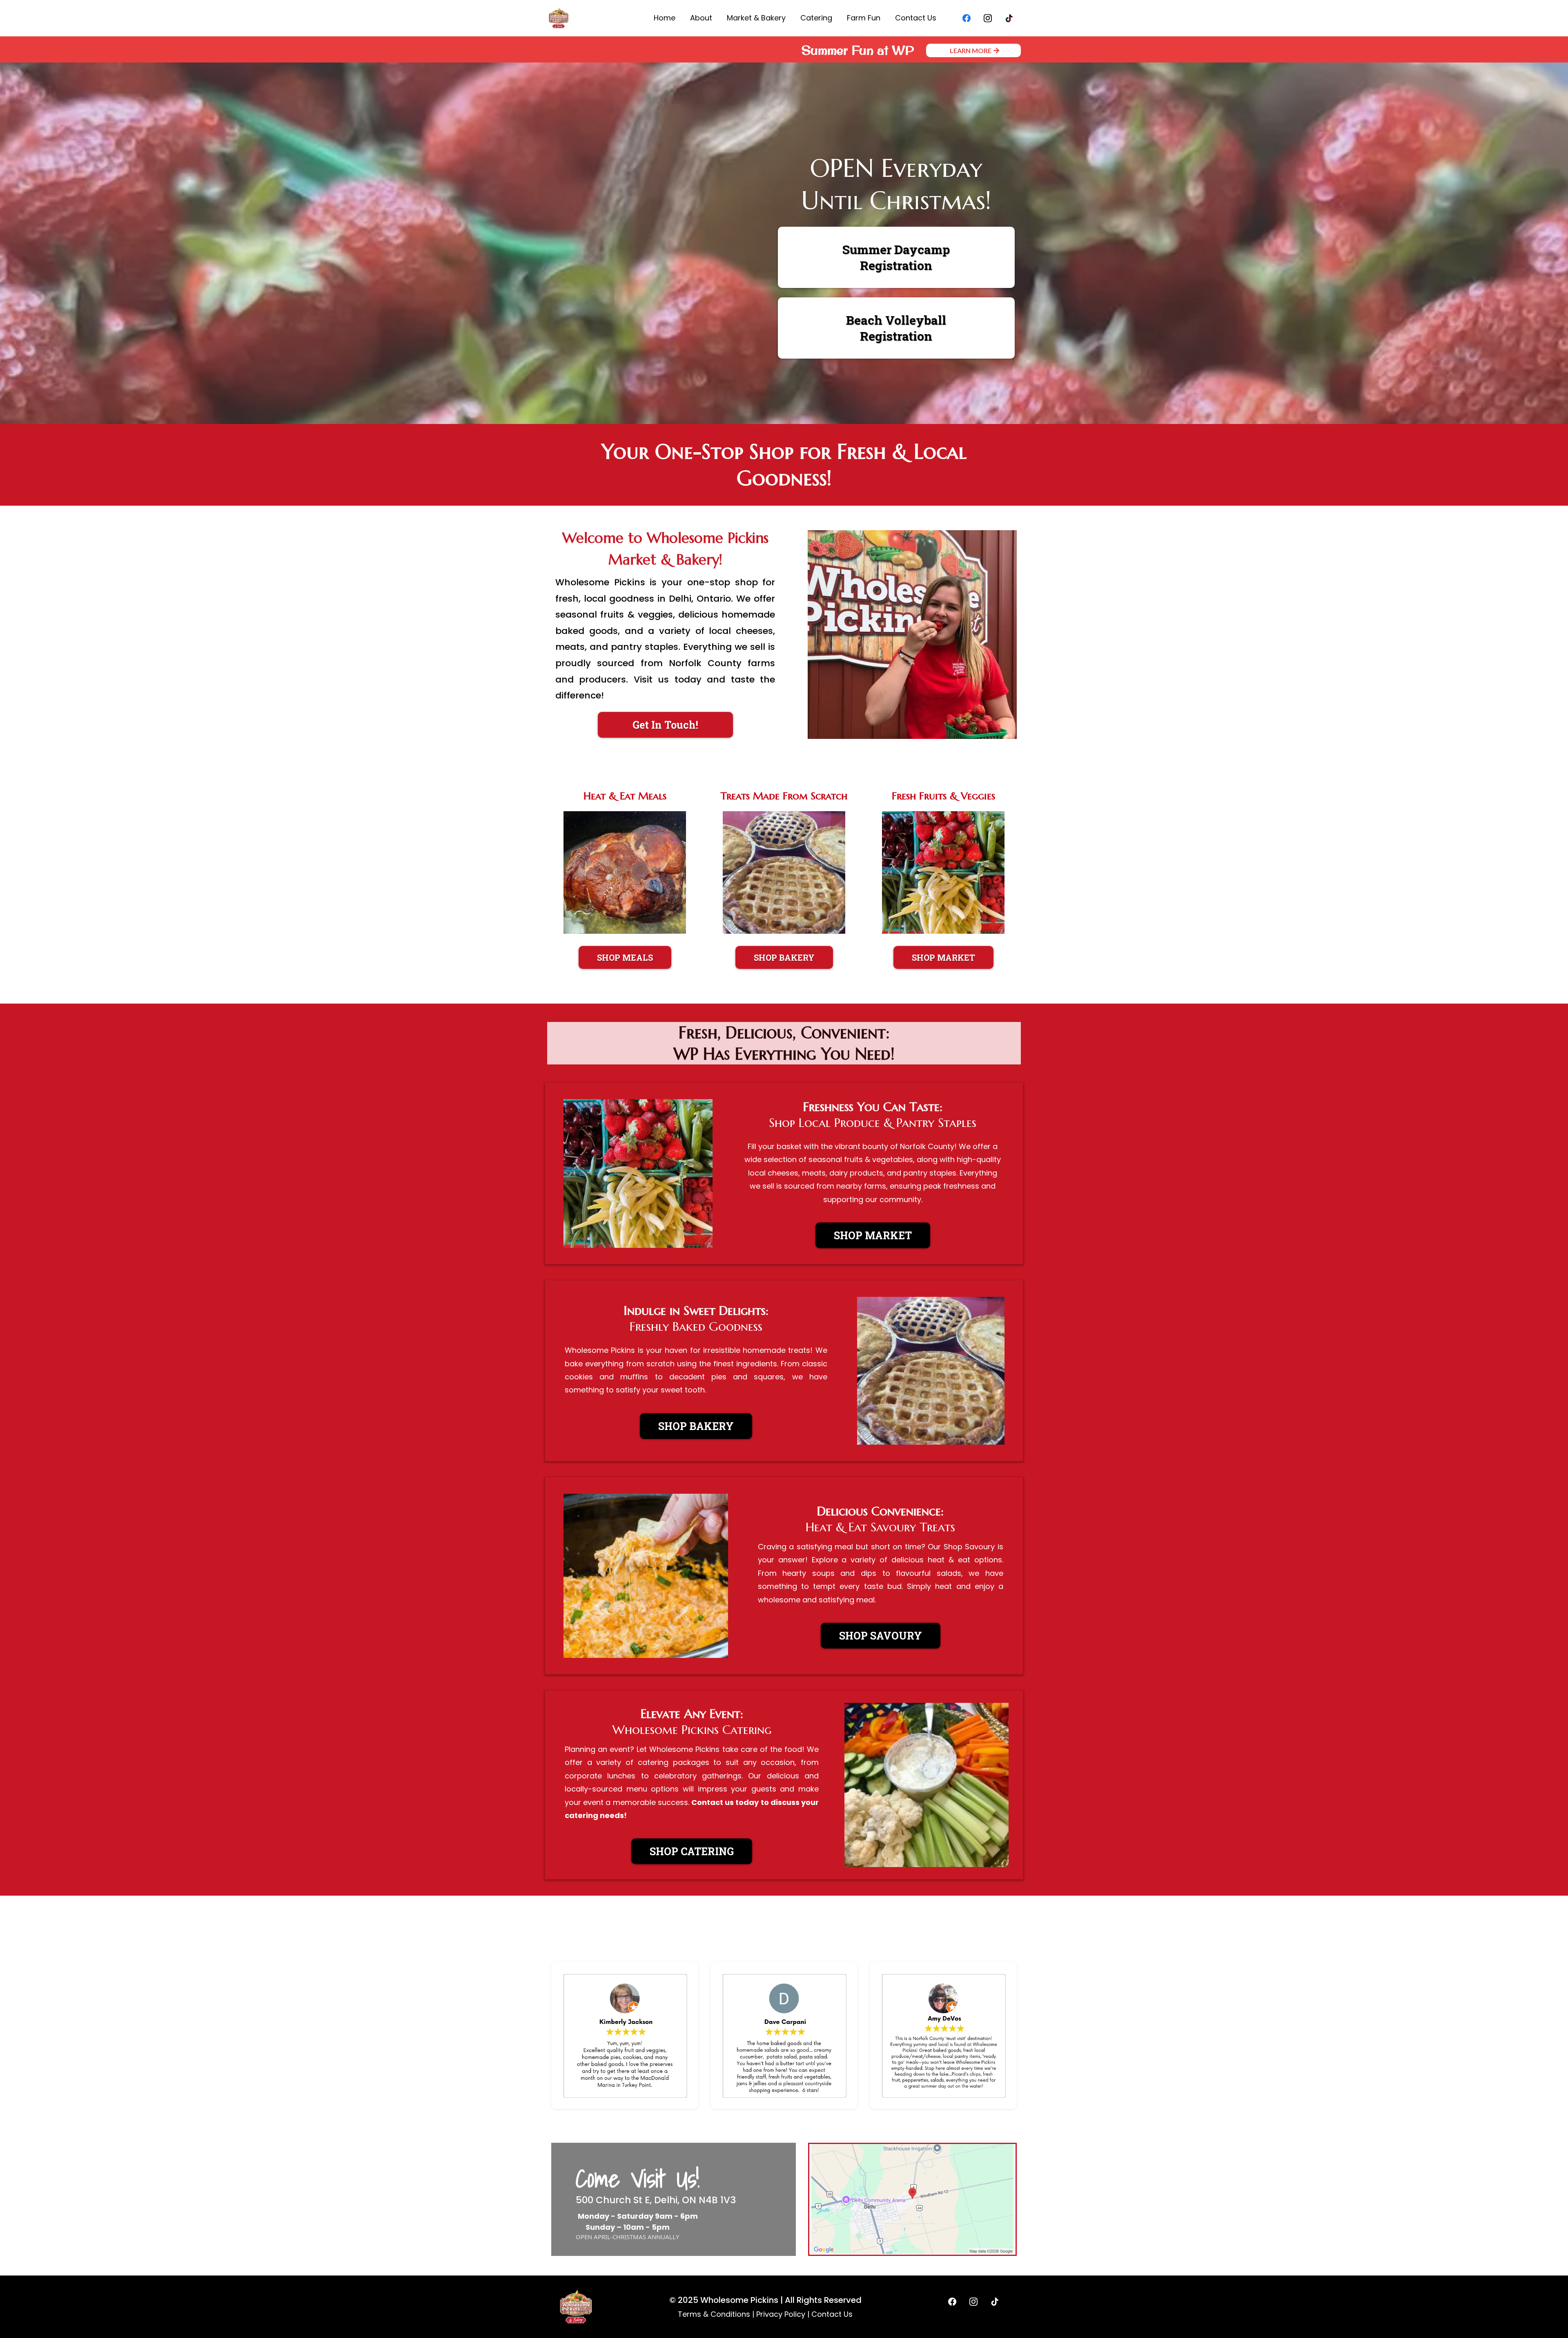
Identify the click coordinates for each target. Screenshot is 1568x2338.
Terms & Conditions (714, 2314)
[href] (912, 2199)
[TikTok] (1009, 18)
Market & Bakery (756, 18)
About (701, 18)
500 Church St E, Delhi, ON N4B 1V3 (656, 2200)
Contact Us (916, 18)
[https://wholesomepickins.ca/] (559, 18)
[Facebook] (967, 18)
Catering (816, 18)
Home (665, 18)
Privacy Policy (781, 2314)
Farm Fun (864, 18)
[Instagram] (988, 18)
